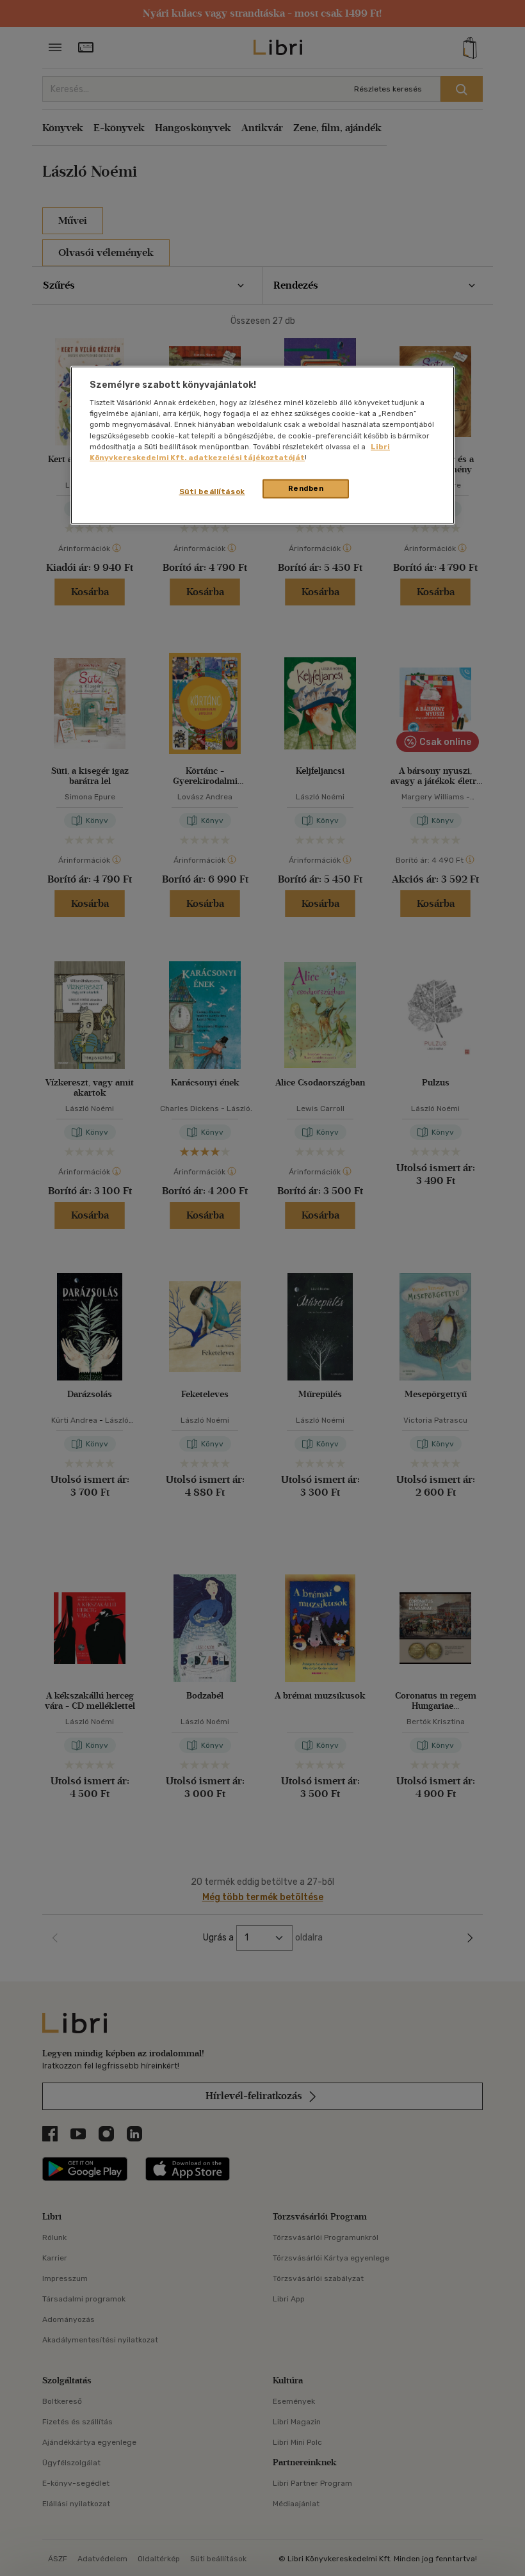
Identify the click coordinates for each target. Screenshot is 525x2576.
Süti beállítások (212, 491)
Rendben (306, 488)
